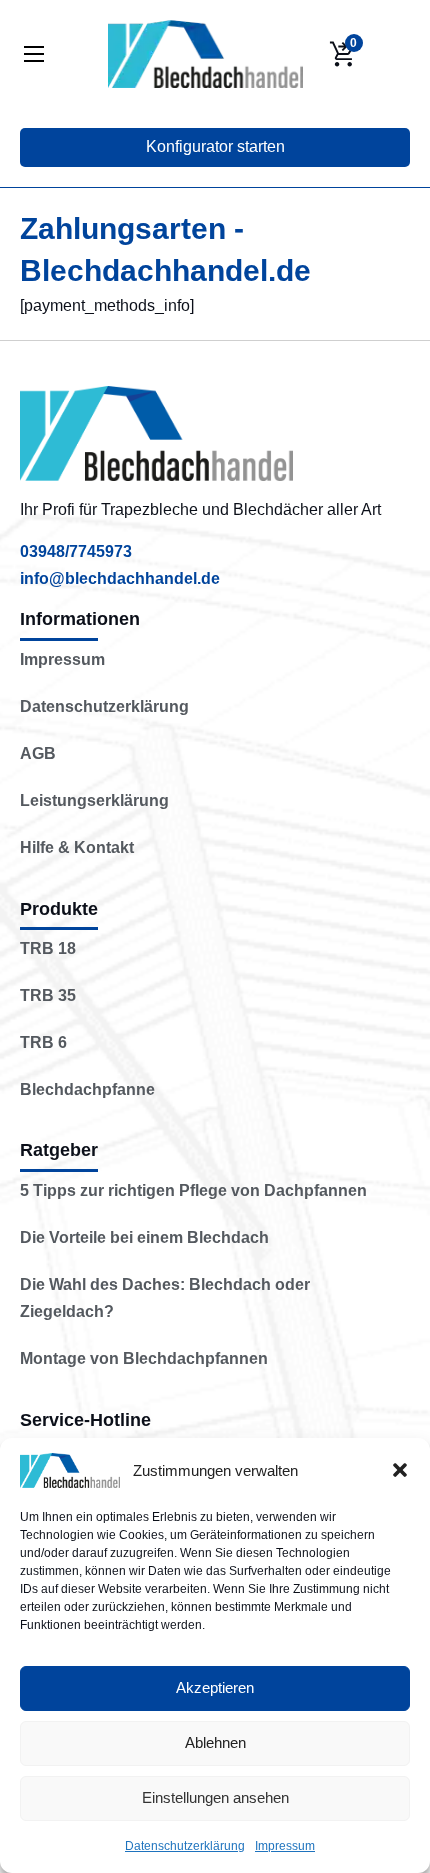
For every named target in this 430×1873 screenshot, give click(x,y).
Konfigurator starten (215, 146)
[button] (400, 1470)
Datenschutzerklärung (185, 1846)
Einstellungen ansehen (215, 1797)
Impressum (285, 1846)
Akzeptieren (215, 1687)
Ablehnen (215, 1742)
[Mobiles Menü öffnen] (34, 54)
